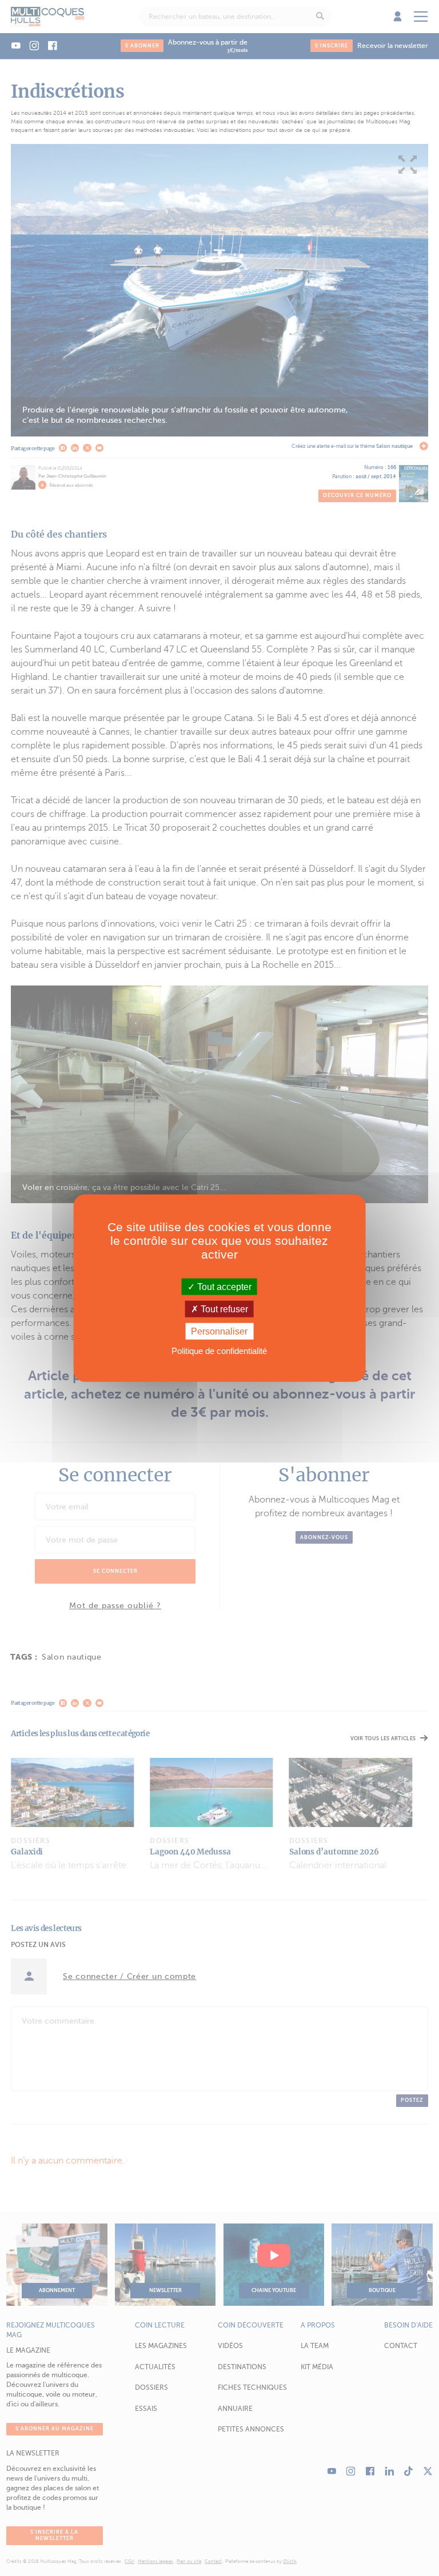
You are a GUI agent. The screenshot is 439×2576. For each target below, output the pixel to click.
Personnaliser (219, 1331)
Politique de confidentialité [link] (219, 1351)
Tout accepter (223, 1286)
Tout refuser (223, 1309)
